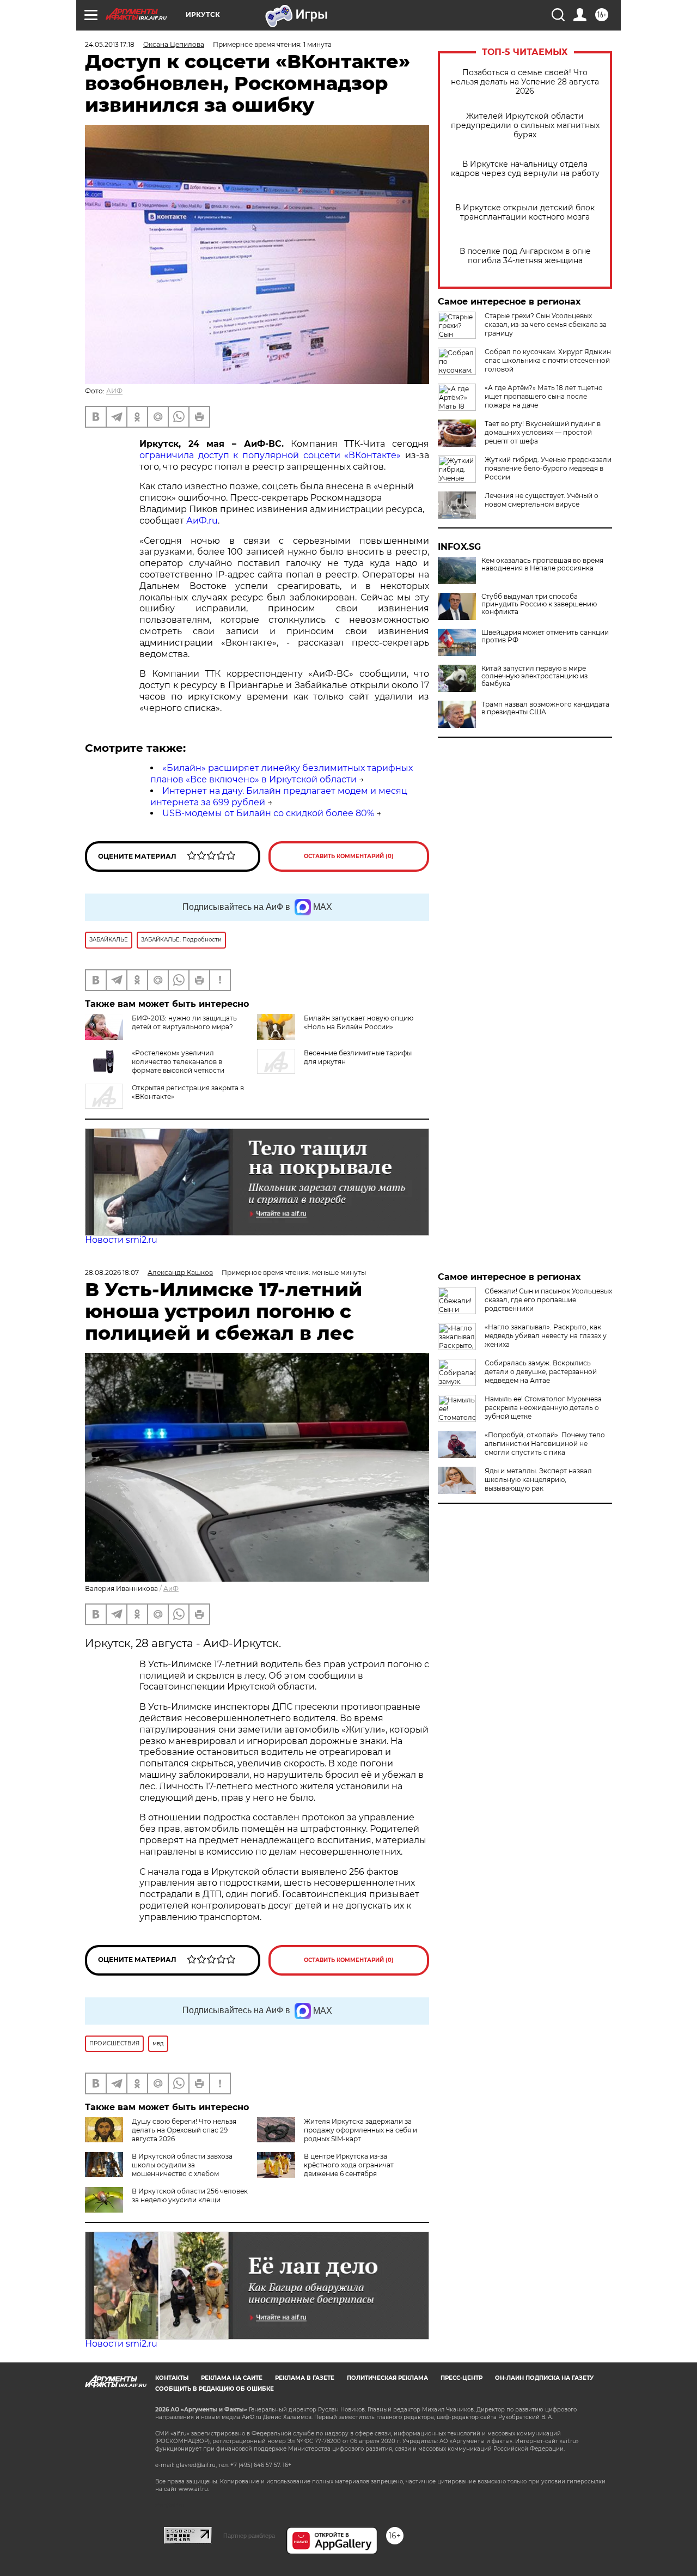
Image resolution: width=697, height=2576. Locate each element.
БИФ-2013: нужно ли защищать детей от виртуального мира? (184, 1022)
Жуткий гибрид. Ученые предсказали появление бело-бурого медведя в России (548, 468)
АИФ (114, 391)
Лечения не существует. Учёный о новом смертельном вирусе (542, 500)
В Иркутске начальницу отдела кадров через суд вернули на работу (525, 169)
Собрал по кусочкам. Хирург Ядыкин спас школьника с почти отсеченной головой (548, 360)
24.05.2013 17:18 (110, 44)
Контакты (172, 2378)
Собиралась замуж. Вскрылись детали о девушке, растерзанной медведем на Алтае (541, 1372)
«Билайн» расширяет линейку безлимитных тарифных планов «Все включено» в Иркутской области (282, 774)
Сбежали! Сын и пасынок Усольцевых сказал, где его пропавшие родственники (548, 1300)
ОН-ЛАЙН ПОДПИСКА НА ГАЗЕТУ (544, 2378)
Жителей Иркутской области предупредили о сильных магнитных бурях (525, 126)
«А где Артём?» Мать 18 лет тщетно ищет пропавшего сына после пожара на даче (544, 396)
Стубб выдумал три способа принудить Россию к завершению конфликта (539, 604)
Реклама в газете (305, 2378)
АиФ (171, 1588)
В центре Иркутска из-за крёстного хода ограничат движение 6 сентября (349, 2165)
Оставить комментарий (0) (349, 856)
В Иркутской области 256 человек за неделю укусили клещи (190, 2195)
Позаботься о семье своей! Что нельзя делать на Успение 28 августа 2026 (525, 82)
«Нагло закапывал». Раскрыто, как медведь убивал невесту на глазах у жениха (546, 1336)
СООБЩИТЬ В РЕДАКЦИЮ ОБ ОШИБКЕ (215, 2389)
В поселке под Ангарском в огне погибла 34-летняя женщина (525, 256)
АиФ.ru (202, 521)
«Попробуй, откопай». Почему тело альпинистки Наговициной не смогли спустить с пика (545, 1444)
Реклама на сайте (232, 2378)
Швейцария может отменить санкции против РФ (545, 636)
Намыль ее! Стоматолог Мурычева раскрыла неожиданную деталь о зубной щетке (543, 1408)
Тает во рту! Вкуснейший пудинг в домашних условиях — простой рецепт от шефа (543, 432)
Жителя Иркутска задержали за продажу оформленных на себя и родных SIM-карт (360, 2130)
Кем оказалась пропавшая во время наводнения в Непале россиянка (542, 564)
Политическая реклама (387, 2378)
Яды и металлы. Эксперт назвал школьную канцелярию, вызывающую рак (538, 1480)
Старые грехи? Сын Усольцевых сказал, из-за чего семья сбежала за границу (546, 324)
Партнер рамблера (249, 2536)
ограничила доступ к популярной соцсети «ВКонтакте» (270, 455)
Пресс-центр (461, 2378)
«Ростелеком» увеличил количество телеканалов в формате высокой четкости (178, 1062)
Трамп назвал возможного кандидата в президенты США (545, 708)
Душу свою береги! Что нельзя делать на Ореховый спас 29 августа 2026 (184, 2130)
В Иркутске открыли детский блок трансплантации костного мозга (525, 212)
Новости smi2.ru (121, 1240)
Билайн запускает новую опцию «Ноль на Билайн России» (359, 1022)
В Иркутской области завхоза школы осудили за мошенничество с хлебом (182, 2165)
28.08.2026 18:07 (112, 1272)
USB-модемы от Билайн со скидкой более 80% (268, 813)
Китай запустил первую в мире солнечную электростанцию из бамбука (534, 676)
